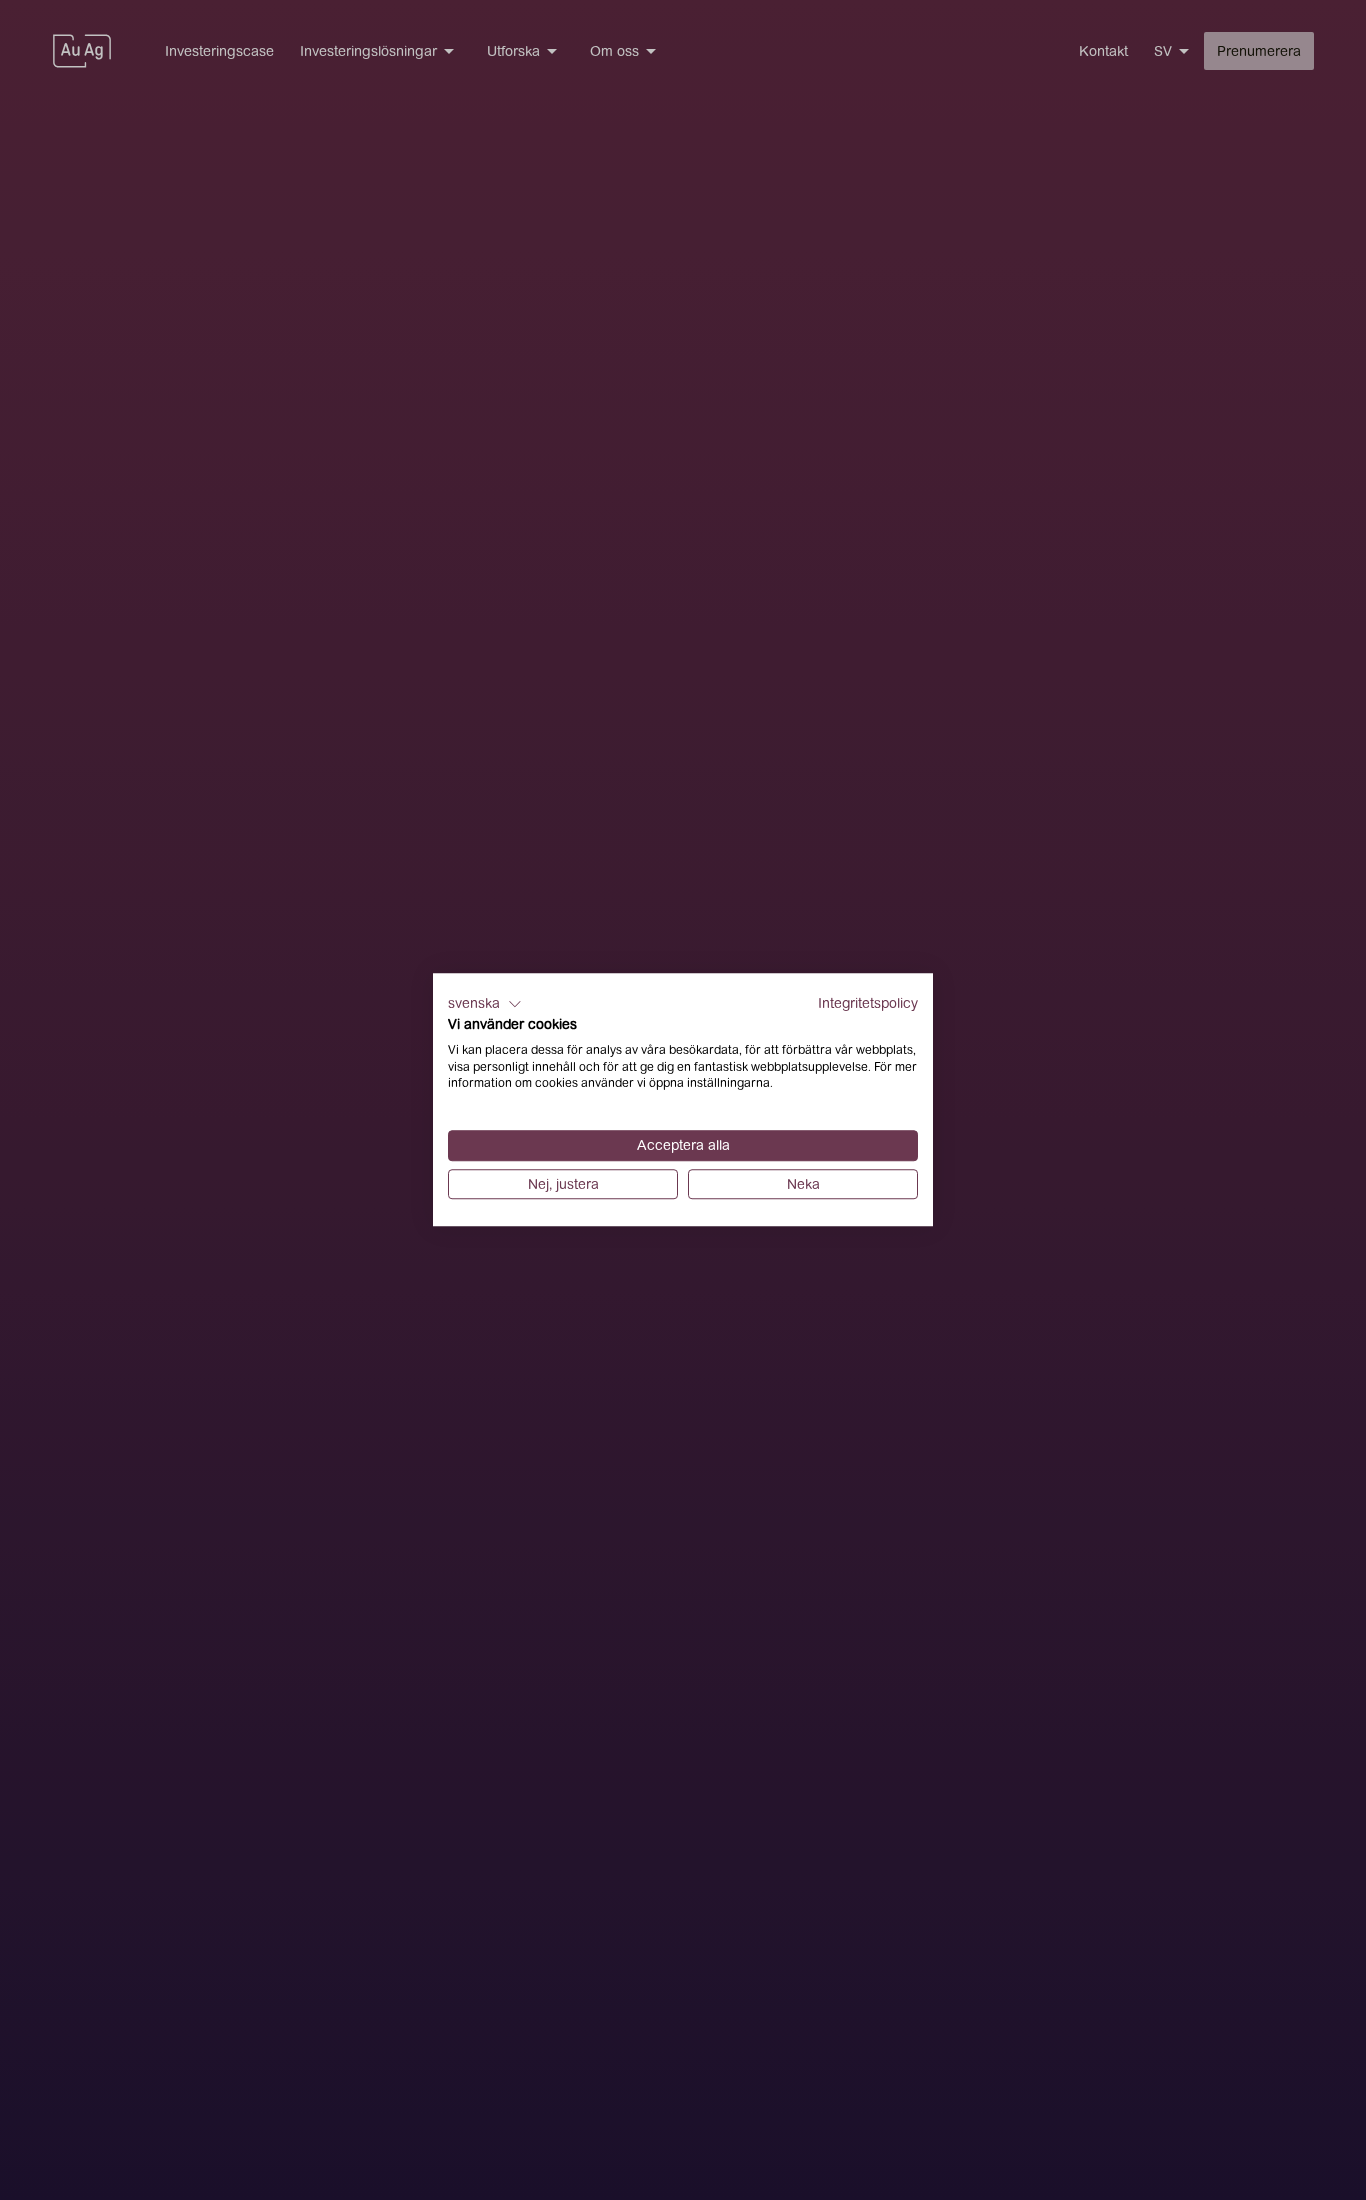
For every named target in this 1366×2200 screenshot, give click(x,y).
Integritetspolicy (868, 1003)
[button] (485, 1004)
